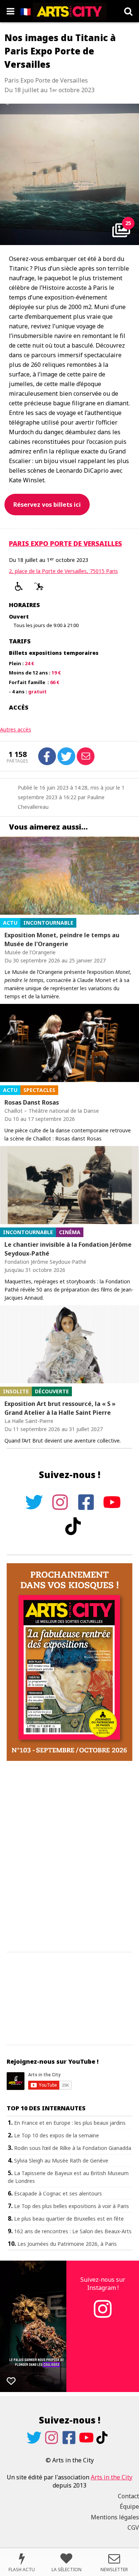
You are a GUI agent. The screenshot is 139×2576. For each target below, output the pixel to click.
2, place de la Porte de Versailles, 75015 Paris (63, 571)
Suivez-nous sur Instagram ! (103, 2284)
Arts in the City (112, 2477)
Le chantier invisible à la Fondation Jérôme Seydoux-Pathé (68, 1249)
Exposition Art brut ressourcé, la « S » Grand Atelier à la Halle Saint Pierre (60, 1408)
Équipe (129, 2506)
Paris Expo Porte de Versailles (65, 543)
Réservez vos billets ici (47, 505)
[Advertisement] (69, 1857)
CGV (133, 2528)
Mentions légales (115, 2517)
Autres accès (16, 729)
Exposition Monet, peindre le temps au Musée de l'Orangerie (62, 939)
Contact (128, 2496)
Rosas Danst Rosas (32, 1102)
